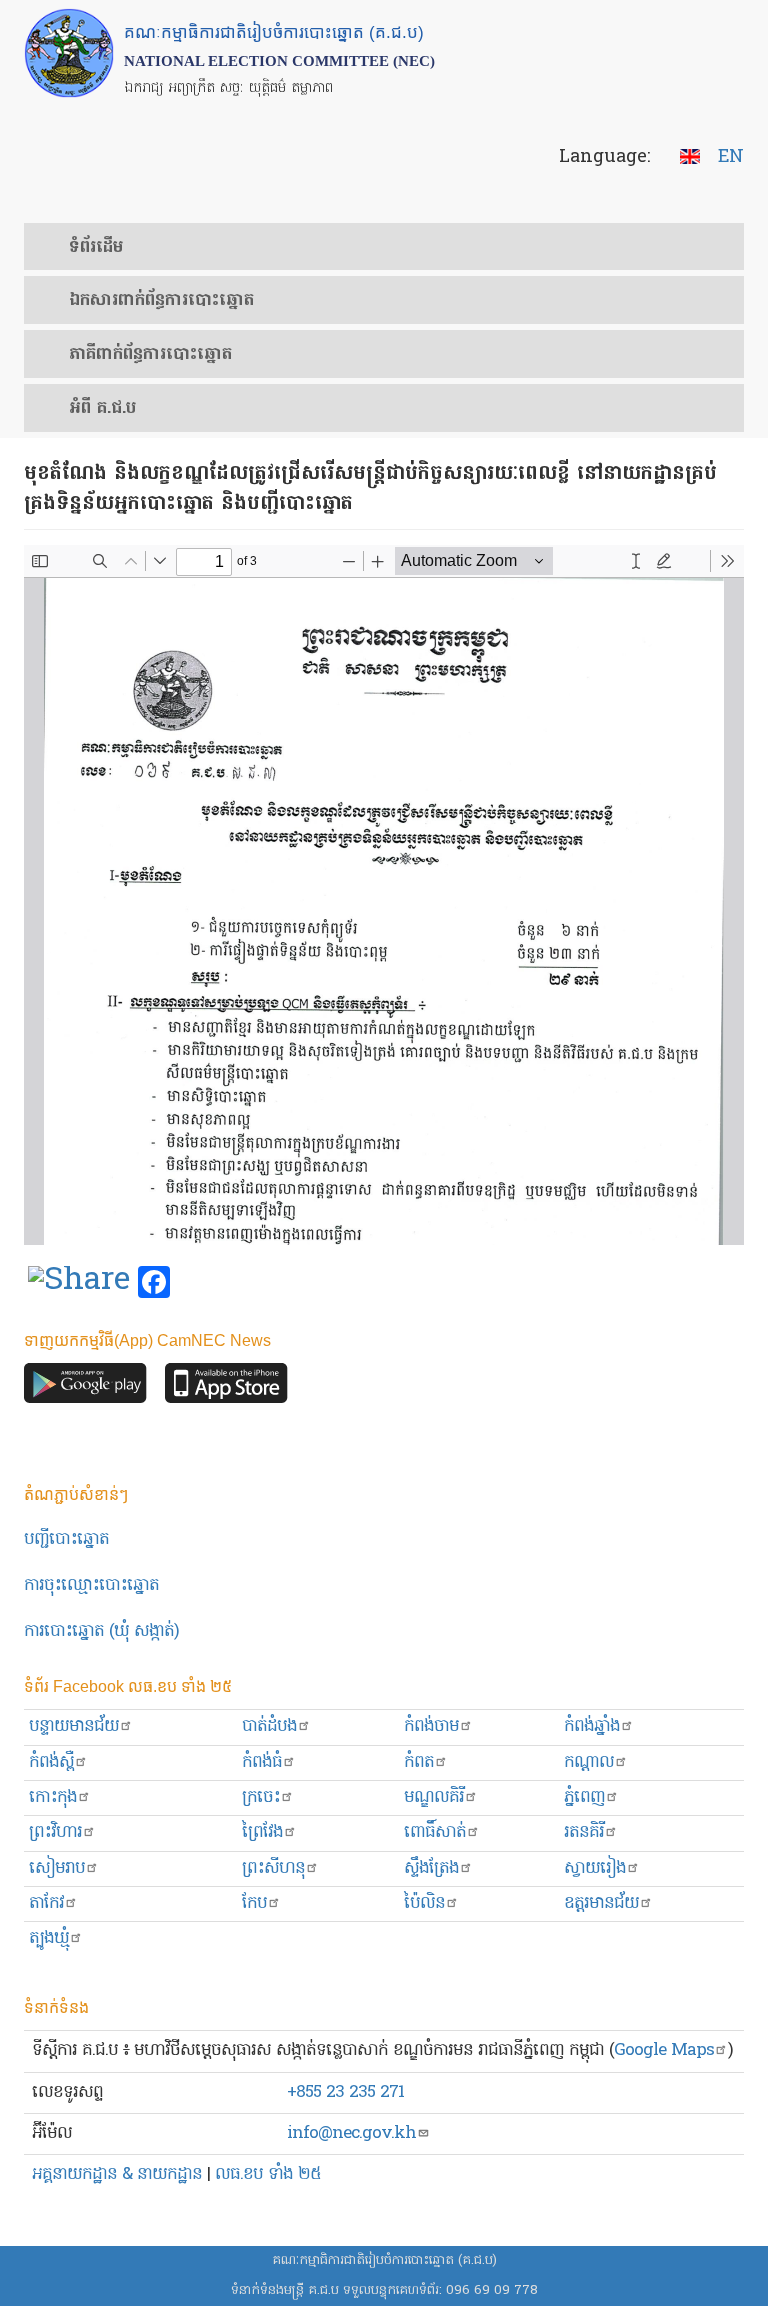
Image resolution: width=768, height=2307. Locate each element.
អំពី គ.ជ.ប (102, 409)
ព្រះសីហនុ (273, 1868)
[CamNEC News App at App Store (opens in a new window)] (226, 1388)
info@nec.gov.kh (351, 2133)
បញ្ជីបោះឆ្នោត (66, 1539)
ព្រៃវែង (262, 1832)
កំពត (419, 1762)
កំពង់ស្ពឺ (51, 1762)
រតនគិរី (584, 1832)
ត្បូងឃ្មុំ (49, 1938)
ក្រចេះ (261, 1797)
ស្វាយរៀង (595, 1868)
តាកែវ (46, 1903)
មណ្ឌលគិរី (434, 1797)
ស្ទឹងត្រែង (431, 1868)
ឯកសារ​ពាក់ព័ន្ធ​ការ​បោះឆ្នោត (161, 301)
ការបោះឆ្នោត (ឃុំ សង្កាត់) (101, 1631)
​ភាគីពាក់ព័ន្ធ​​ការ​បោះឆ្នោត (150, 355)
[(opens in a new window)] (79, 1283)
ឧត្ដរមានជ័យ (601, 1903)
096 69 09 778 (492, 2290)
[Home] (69, 53)
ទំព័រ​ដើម (96, 248)
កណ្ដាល (589, 1762)
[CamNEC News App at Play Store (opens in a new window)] (85, 1388)
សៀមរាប (57, 1868)
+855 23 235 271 (345, 2092)
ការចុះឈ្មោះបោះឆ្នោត (91, 1585)
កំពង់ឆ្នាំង (592, 1726)
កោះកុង (53, 1797)
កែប (254, 1903)
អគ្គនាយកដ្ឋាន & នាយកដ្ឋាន (117, 2174)
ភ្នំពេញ (584, 1797)
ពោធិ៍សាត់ (435, 1832)
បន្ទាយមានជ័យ (74, 1726)
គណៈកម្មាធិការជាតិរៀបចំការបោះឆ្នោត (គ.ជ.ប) (384, 2260)
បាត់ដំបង (269, 1726)
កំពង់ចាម (431, 1726)
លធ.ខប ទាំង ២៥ (268, 2174)
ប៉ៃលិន (424, 1903)
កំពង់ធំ (262, 1762)
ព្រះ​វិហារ (55, 1832)
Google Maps (664, 2050)
